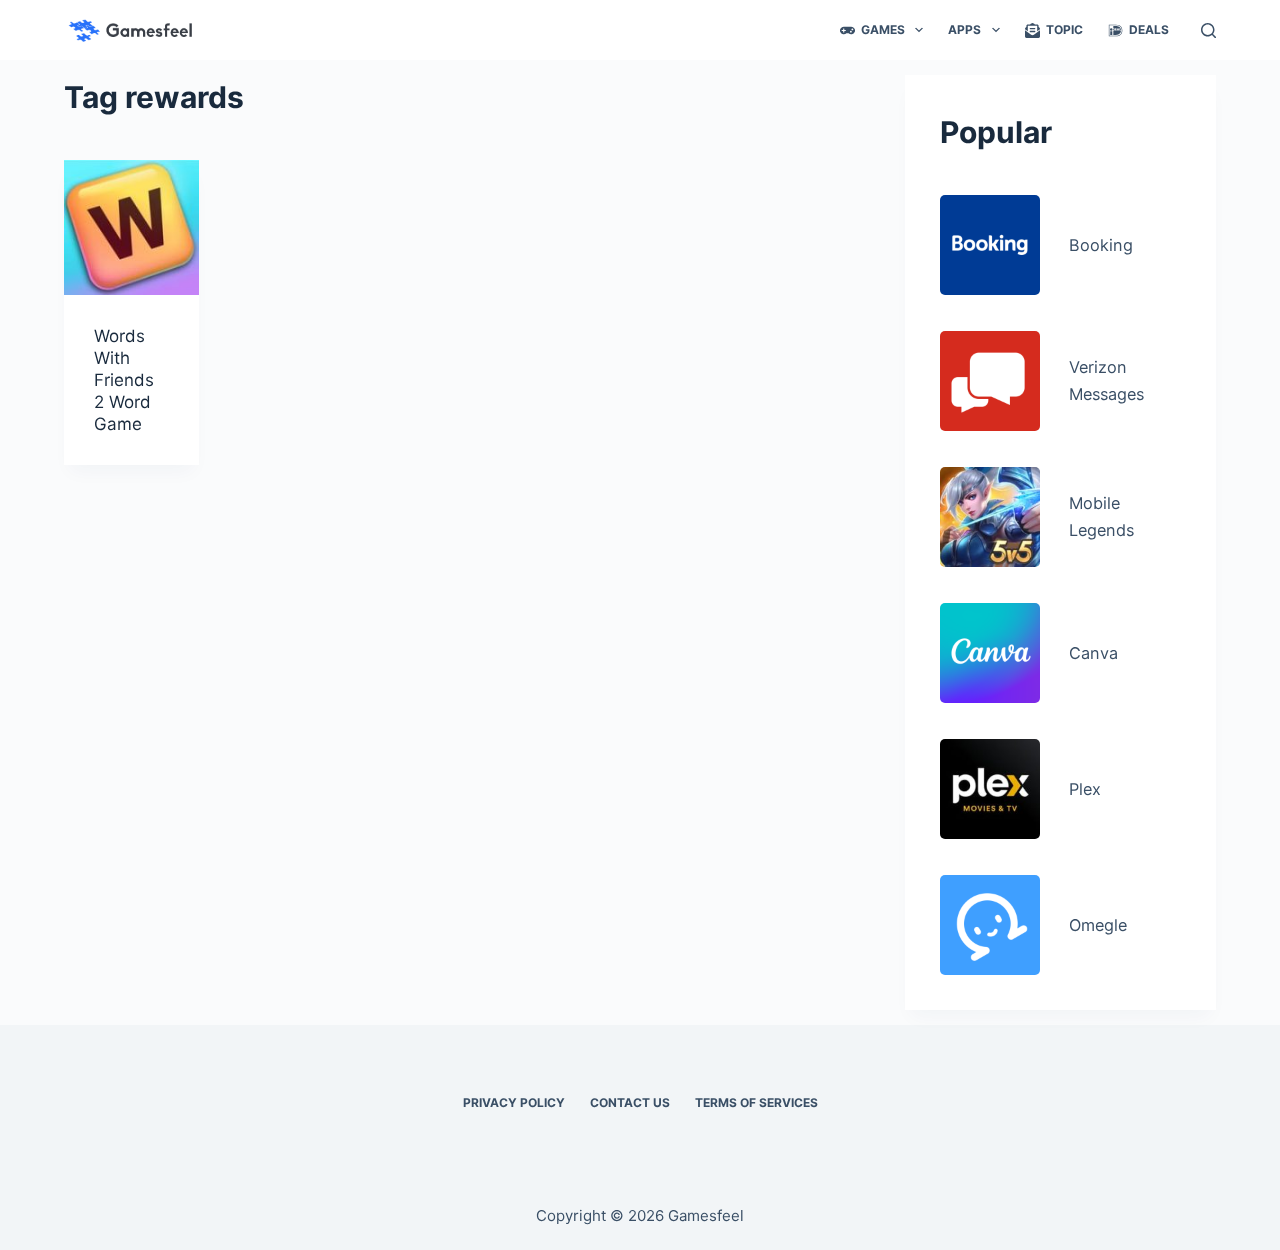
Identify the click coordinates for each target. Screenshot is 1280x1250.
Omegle (1098, 925)
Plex (1085, 789)
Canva (1093, 653)
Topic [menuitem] (1064, 29)
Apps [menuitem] (964, 29)
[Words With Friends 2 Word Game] (131, 227)
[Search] (1208, 30)
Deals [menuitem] (1149, 29)
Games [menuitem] (883, 29)
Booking (1101, 245)
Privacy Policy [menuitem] (514, 1102)
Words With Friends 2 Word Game (124, 380)
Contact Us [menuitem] (630, 1102)
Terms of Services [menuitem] (756, 1102)
